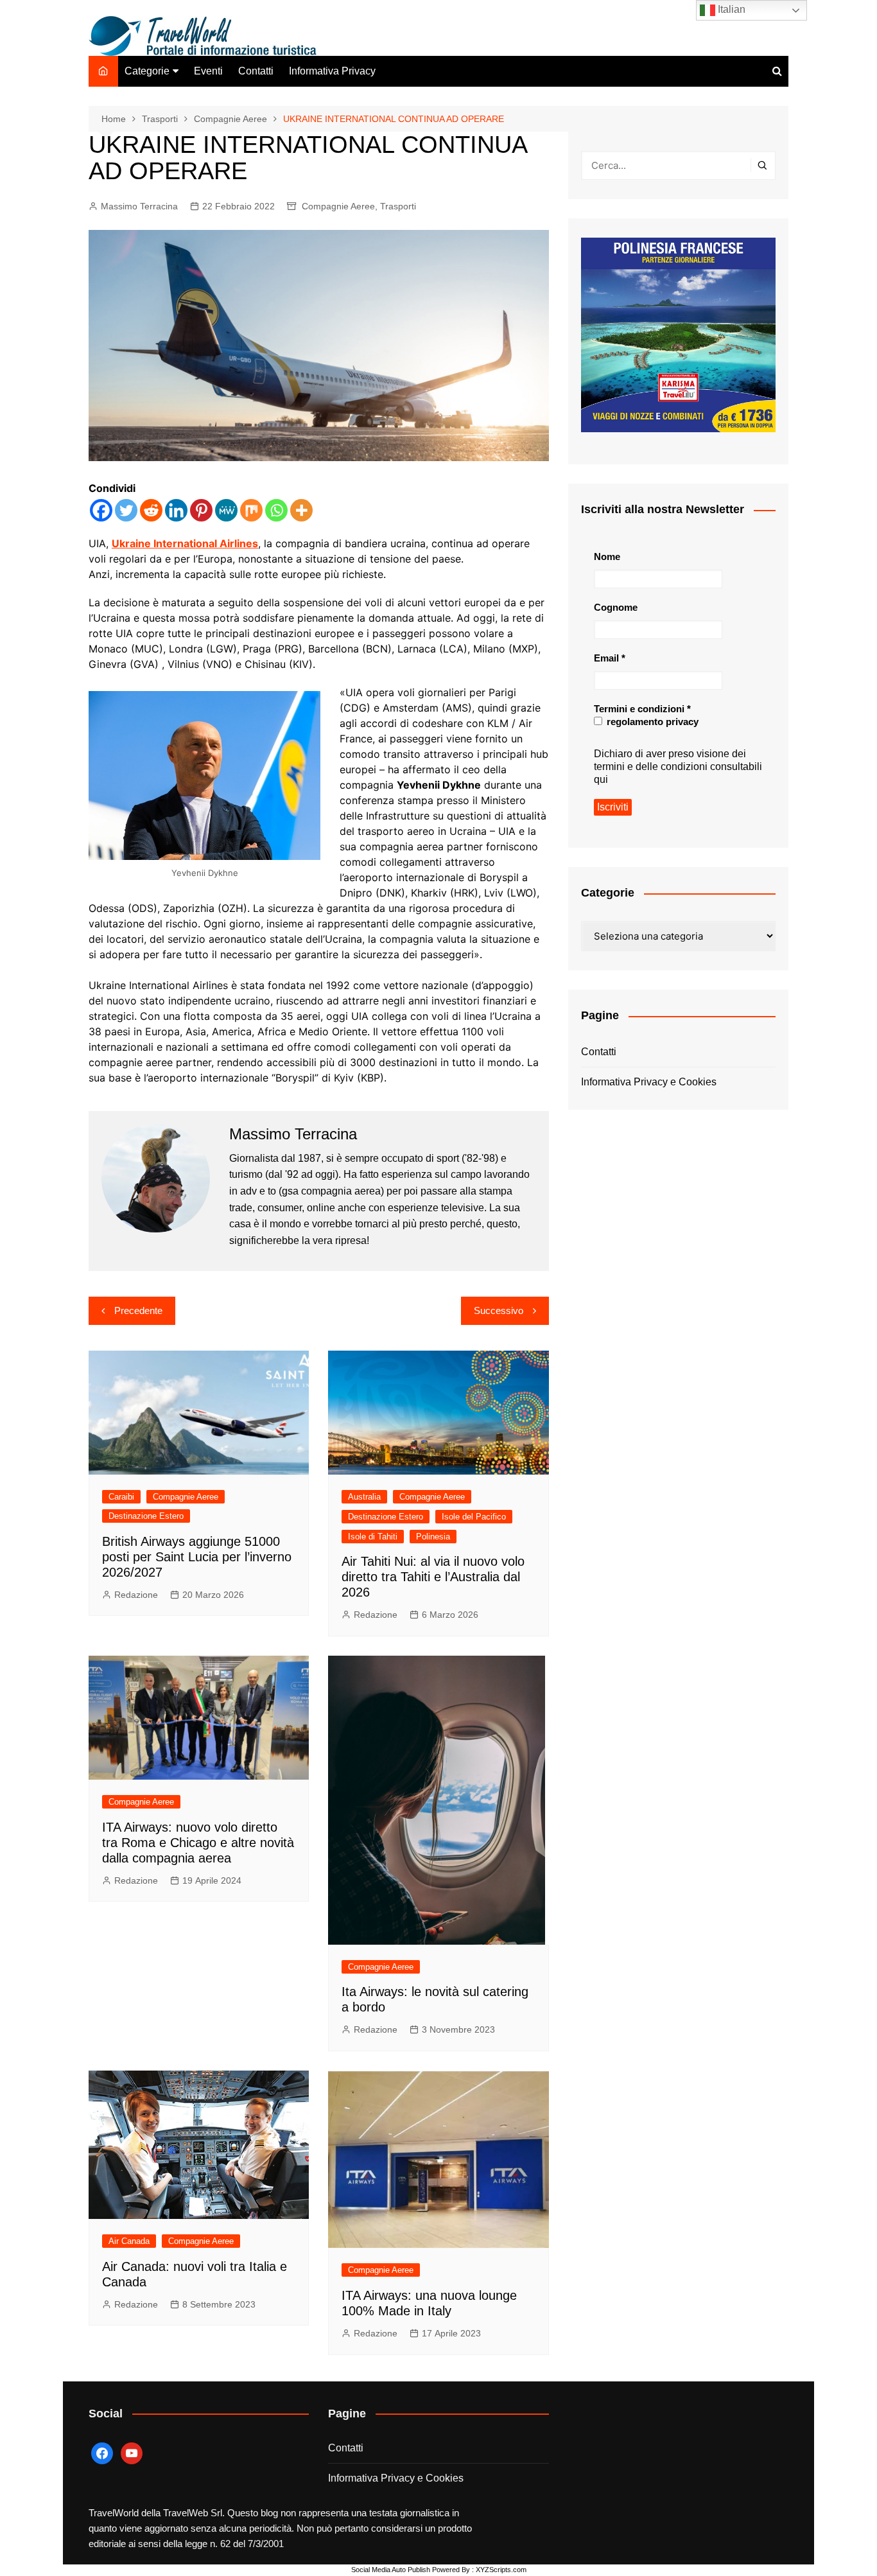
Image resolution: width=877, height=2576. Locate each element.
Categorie (147, 71)
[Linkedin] (176, 510)
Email (610, 658)
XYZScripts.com (501, 2570)
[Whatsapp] (276, 510)
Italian (730, 9)
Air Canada (129, 2241)
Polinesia (433, 1537)
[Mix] (251, 510)
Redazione (136, 1595)
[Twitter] (126, 510)
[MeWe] (226, 510)
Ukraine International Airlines (185, 543)
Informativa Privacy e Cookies (649, 1082)
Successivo (499, 1310)
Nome (607, 556)
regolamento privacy (651, 722)
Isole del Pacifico (474, 1517)
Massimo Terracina (139, 206)
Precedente (138, 1310)
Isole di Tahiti (373, 1537)
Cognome (616, 607)
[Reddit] (151, 510)
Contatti (256, 71)
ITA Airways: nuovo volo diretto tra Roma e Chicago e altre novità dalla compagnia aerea (198, 1843)
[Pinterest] (201, 510)
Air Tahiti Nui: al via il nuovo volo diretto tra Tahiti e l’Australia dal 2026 (433, 1577)
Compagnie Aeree (338, 206)
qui (601, 779)
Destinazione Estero (146, 1516)
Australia (364, 1497)
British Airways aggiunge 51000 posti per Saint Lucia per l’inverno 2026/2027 (197, 1557)
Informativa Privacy (332, 71)
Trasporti (398, 206)
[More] (301, 510)
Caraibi (121, 1497)
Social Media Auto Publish (391, 2570)
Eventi (208, 71)
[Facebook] (101, 510)
